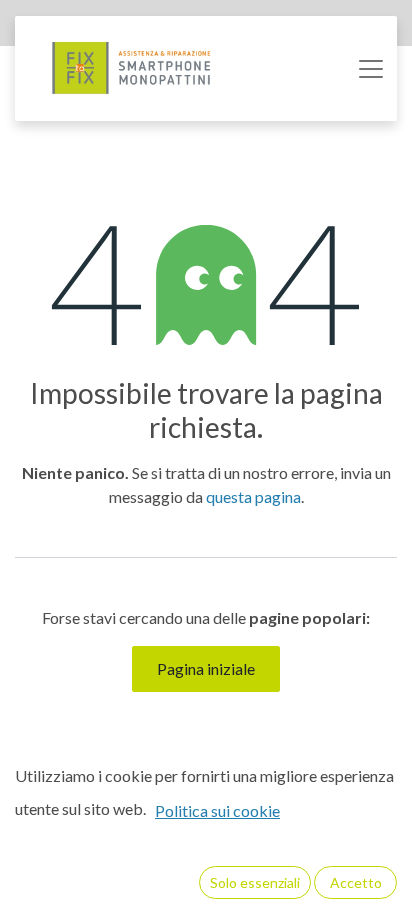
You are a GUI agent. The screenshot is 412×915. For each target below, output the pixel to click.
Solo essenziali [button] (255, 882)
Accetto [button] (356, 882)
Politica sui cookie (217, 810)
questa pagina (253, 496)
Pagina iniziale (206, 668)
